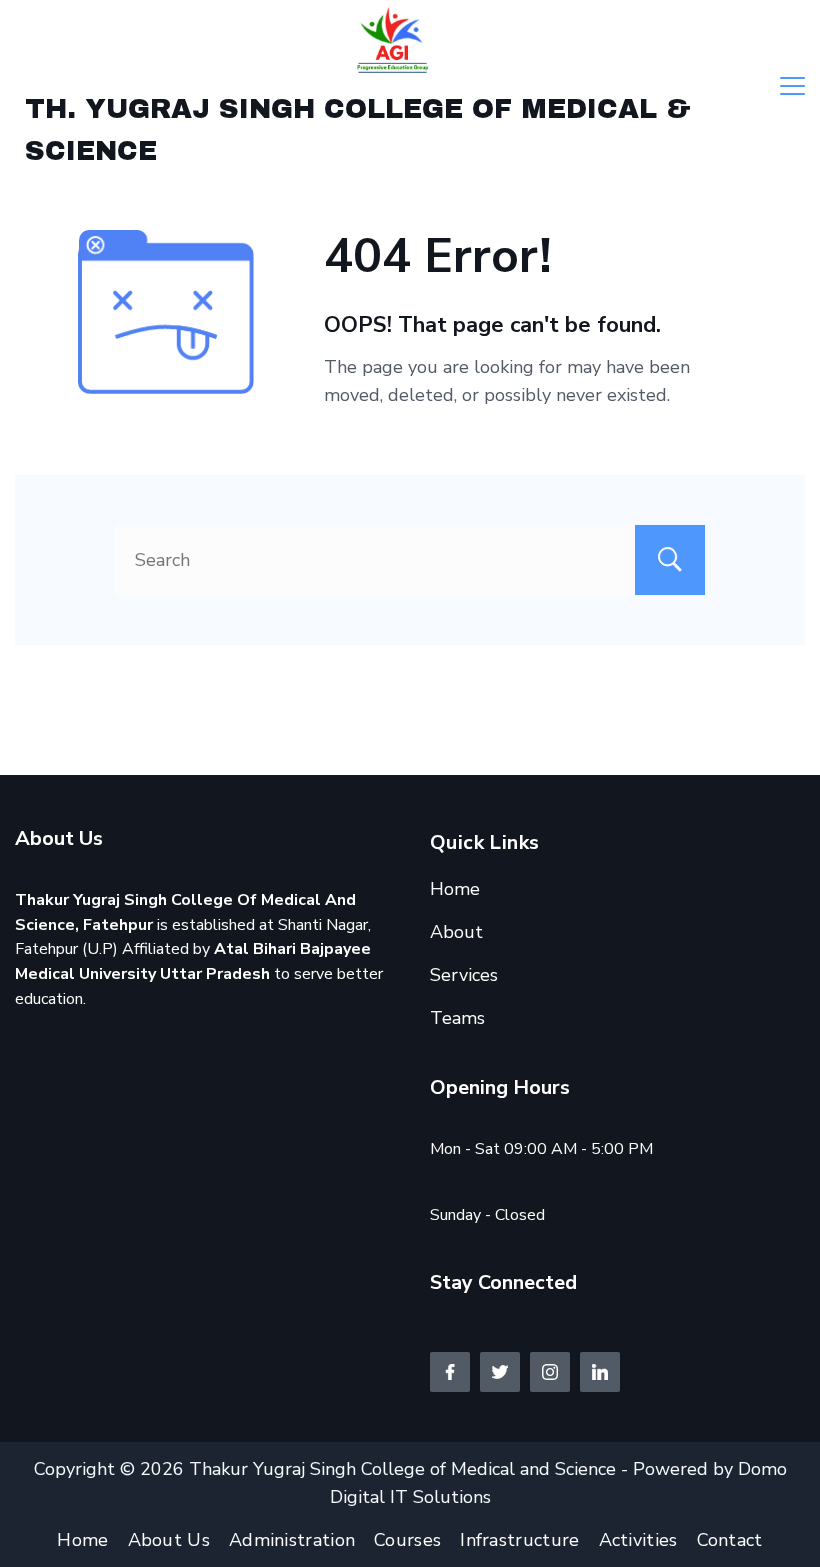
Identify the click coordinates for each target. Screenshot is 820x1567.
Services (464, 975)
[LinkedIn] (600, 1372)
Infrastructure (519, 1540)
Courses (407, 1540)
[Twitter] (500, 1372)
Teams (457, 1018)
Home (455, 889)
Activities (638, 1540)
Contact (730, 1540)
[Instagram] (550, 1372)
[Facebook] (450, 1372)
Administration (292, 1540)
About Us (169, 1540)
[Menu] (792, 86)
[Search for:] (410, 560)
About (456, 932)
